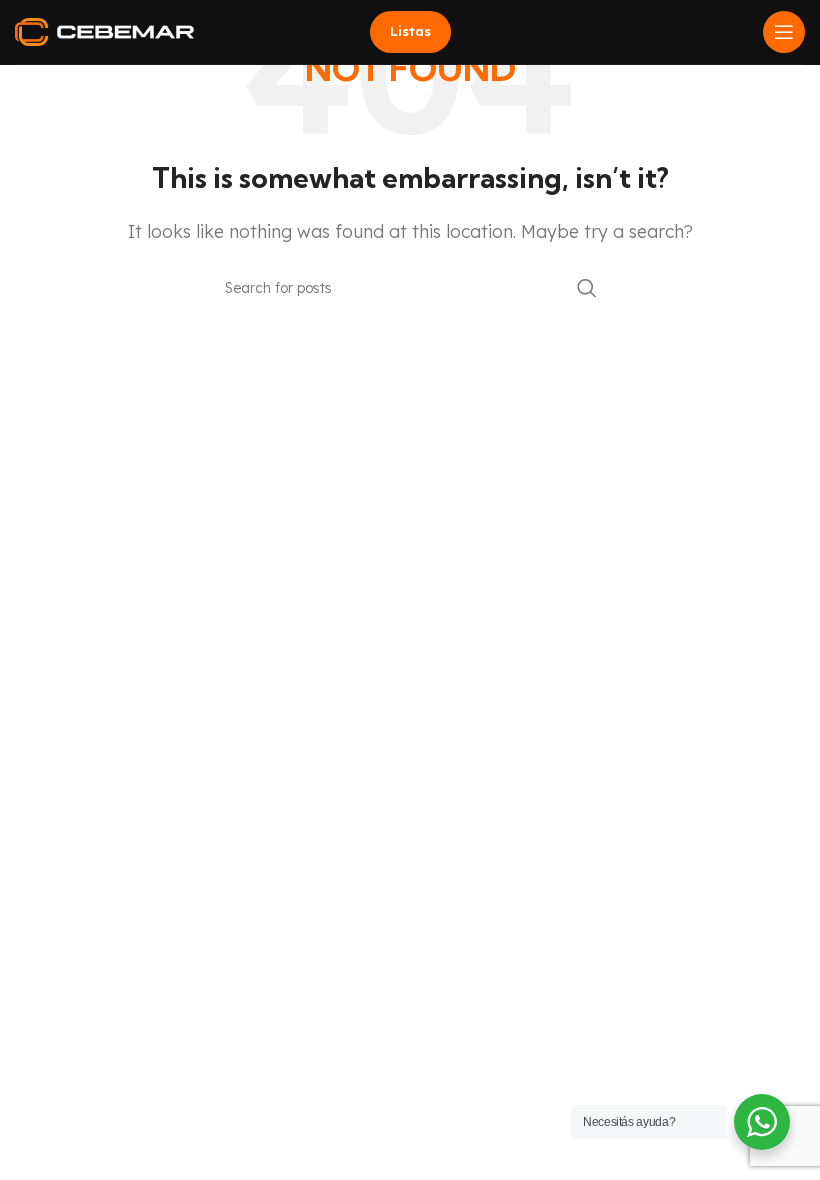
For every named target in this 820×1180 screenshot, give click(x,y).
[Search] (587, 288)
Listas (410, 31)
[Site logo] (104, 30)
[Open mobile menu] (784, 32)
